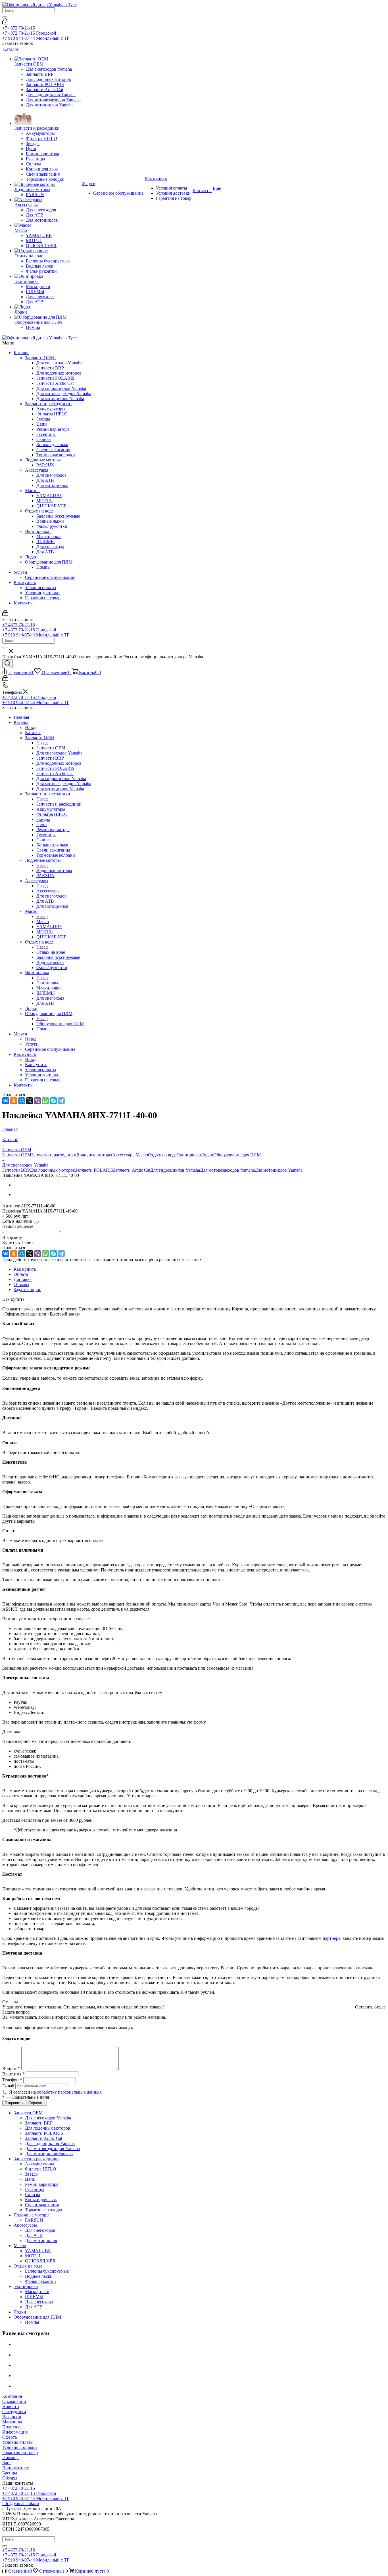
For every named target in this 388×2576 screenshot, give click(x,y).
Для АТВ (45, 480)
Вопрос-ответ (15, 2468)
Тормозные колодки (56, 455)
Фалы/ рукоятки (52, 526)
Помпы (43, 567)
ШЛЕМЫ (46, 542)
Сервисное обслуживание (50, 577)
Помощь (10, 2458)
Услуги (20, 572)
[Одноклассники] (14, 1101)
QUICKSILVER (52, 506)
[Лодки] (48, 307)
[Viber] (37, 1101)
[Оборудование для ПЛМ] (48, 317)
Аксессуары (38, 470)
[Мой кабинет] (5, 23)
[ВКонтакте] (6, 1101)
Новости (11, 2406)
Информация (15, 2432)
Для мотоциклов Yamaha (60, 399)
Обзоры (10, 2478)
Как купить (25, 582)
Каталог (21, 353)
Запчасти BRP (50, 368)
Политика (12, 2427)
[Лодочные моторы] (48, 184)
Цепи (42, 424)
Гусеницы (46, 434)
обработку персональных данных (69, 2092)
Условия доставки (42, 593)
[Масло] (48, 225)
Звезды (43, 419)
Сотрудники (14, 2412)
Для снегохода (50, 547)
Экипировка (38, 531)
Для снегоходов (52, 475)
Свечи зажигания (53, 450)
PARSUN (45, 465)
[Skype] (53, 1101)
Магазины (12, 2422)
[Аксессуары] (48, 200)
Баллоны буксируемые (58, 516)
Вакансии (12, 2417)
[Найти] (5, 17)
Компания (12, 2396)
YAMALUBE (49, 496)
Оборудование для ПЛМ (50, 562)
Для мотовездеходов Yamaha (64, 393)
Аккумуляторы (51, 409)
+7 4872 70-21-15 (19, 28)
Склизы (44, 439)
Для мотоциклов (52, 485)
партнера (331, 1938)
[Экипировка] (48, 276)
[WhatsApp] (45, 1101)
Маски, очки (49, 536)
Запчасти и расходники (49, 404)
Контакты (23, 603)
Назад (31, 727)
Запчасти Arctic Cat (55, 383)
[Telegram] (61, 1101)
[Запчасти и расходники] (48, 117)
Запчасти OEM (41, 358)
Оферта (10, 2437)
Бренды (10, 2473)
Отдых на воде (40, 511)
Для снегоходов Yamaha (59, 363)
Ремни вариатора (53, 429)
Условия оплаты (41, 588)
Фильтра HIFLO (52, 414)
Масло (32, 490)
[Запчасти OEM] (48, 59)
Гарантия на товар (43, 598)
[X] (30, 1101)
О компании (14, 2401)
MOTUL (45, 501)
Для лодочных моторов (59, 373)
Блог (7, 2463)
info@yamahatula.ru (21, 2503)
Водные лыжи (50, 521)
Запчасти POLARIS (55, 378)
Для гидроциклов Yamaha (61, 388)
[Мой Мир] (22, 1101)
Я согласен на (55, 2092)
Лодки (31, 557)
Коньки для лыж (52, 445)
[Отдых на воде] (48, 251)
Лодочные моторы (44, 460)
